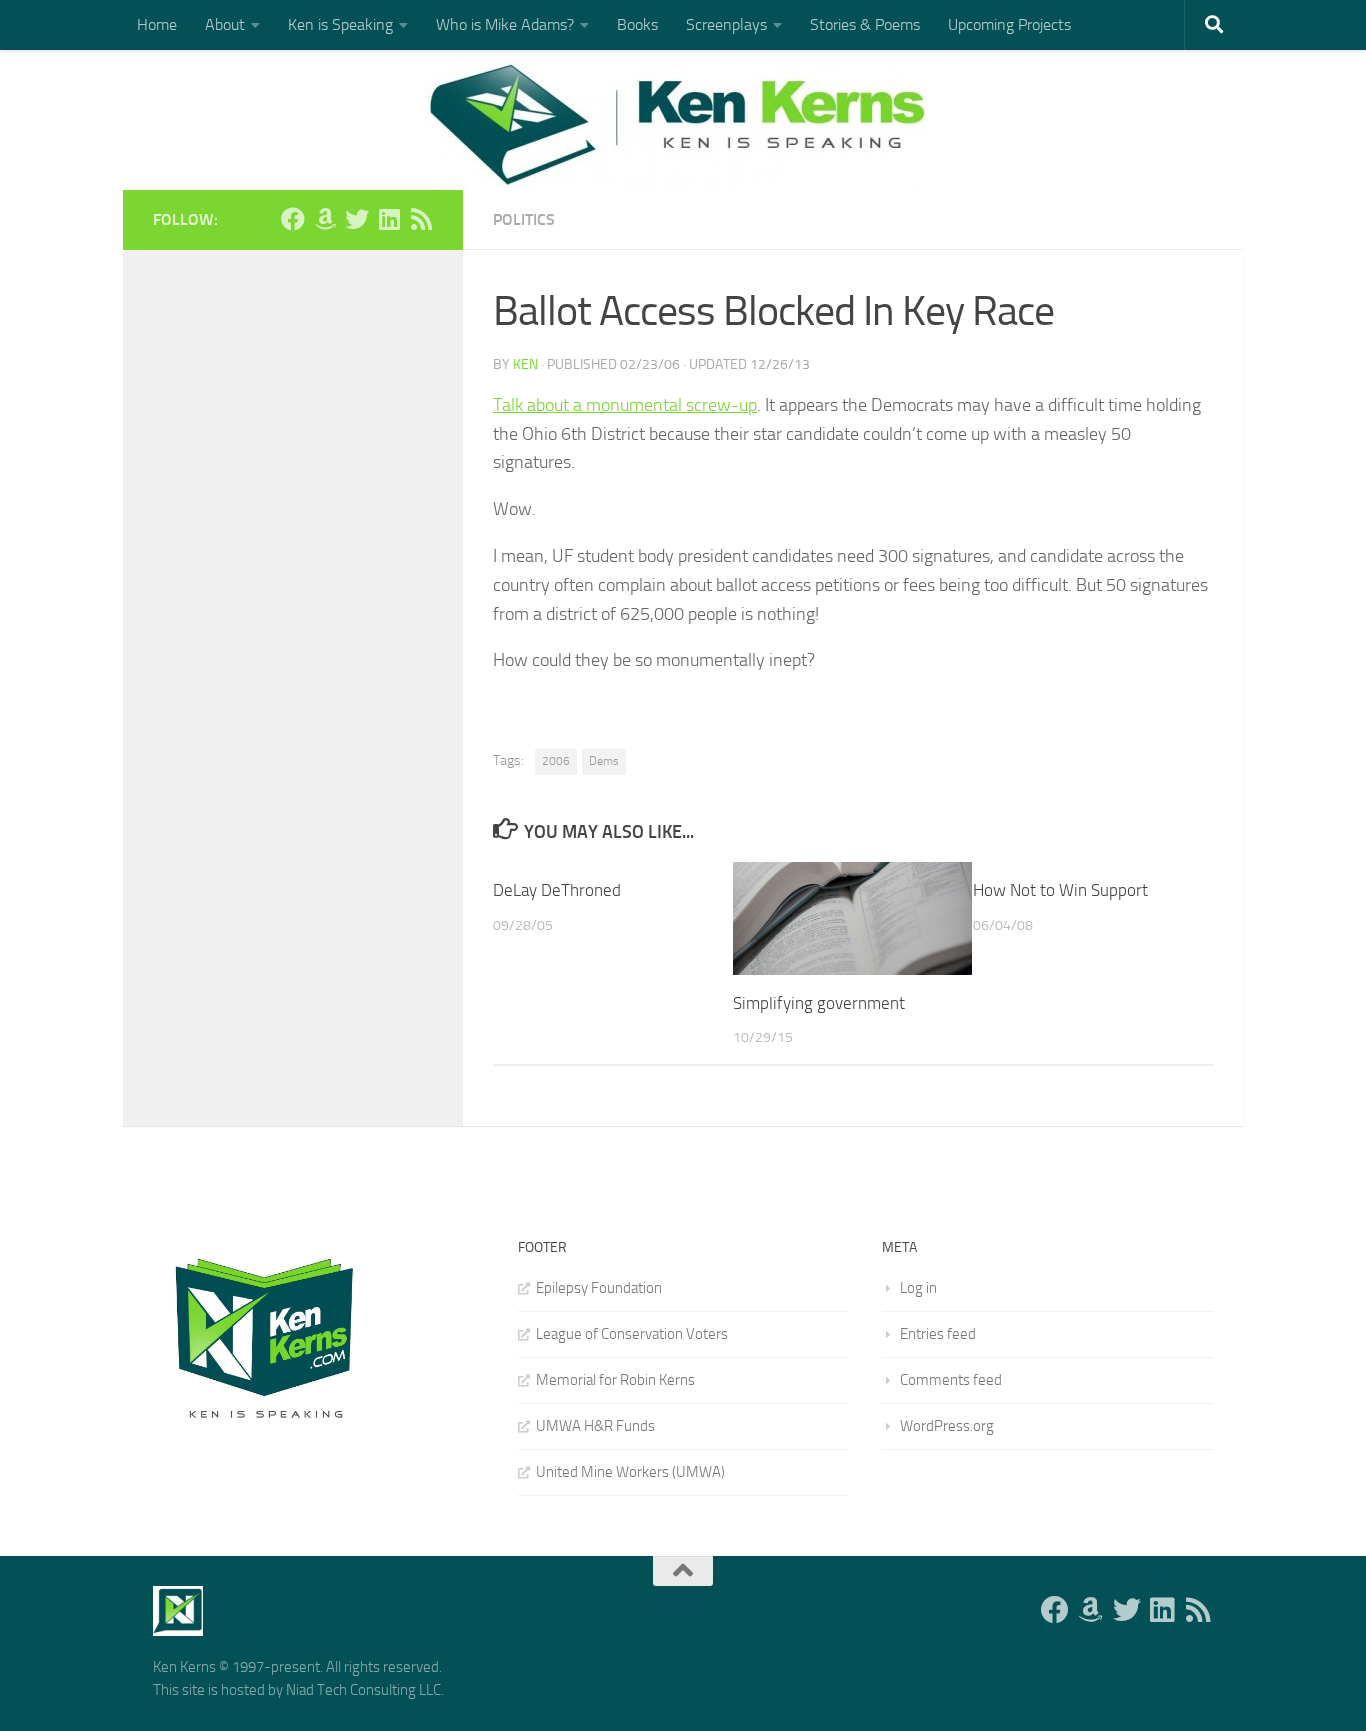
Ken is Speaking (340, 24)
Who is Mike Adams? (505, 24)
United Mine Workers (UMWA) (630, 1472)
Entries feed (938, 1334)
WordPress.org (947, 1426)
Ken (525, 364)
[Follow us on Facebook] (293, 219)
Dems (604, 761)
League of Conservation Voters (632, 1334)
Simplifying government (819, 1003)
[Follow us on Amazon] (325, 219)
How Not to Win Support (1060, 890)
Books (637, 24)
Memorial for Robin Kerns (615, 1380)
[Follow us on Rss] (421, 219)
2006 (556, 761)
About (225, 24)
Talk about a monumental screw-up (625, 405)
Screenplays (726, 24)
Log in (918, 1288)
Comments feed (951, 1380)
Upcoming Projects (1009, 24)
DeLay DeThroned (557, 890)
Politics (524, 219)
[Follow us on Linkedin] (389, 219)
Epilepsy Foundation (599, 1288)
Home (157, 24)
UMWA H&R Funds (595, 1426)
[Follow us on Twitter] (357, 219)
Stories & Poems (865, 24)
